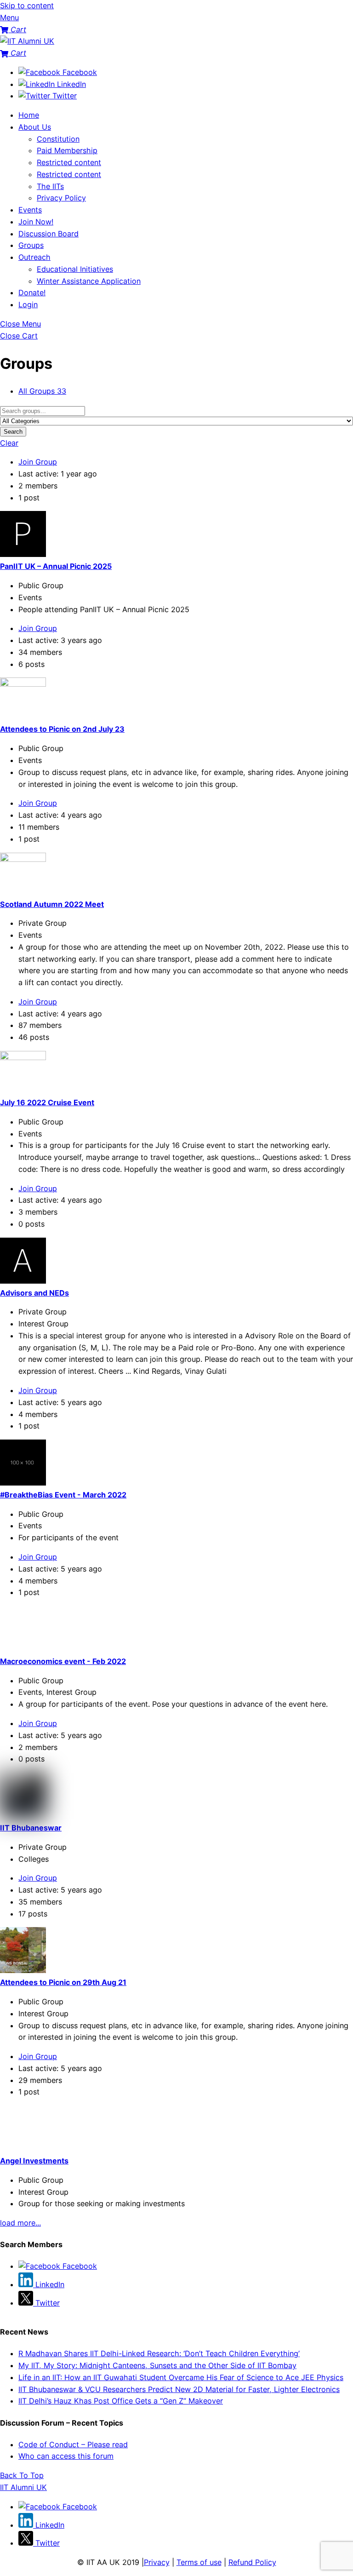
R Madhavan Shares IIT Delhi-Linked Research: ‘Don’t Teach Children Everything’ (159, 2353)
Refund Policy (252, 2562)
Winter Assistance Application (89, 281)
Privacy (157, 2562)
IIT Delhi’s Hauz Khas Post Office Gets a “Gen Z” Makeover (121, 2401)
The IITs (50, 186)
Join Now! (36, 222)
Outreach (34, 257)
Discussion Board (48, 234)
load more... (20, 2223)
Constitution (58, 139)
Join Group (38, 462)
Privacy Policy (61, 198)
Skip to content (27, 6)
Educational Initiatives (75, 269)
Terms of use (199, 2562)
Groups (31, 245)
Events (30, 210)
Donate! (32, 293)
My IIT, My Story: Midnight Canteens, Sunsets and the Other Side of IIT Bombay (157, 2365)
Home (29, 115)
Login (28, 304)
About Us (35, 127)
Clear (9, 443)
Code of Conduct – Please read (73, 2444)
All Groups (42, 391)
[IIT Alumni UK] (27, 41)
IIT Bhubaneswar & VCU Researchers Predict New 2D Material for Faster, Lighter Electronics (179, 2389)
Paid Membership (67, 150)
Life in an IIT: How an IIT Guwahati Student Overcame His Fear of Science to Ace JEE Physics (181, 2377)
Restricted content (69, 162)
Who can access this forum (66, 2456)
